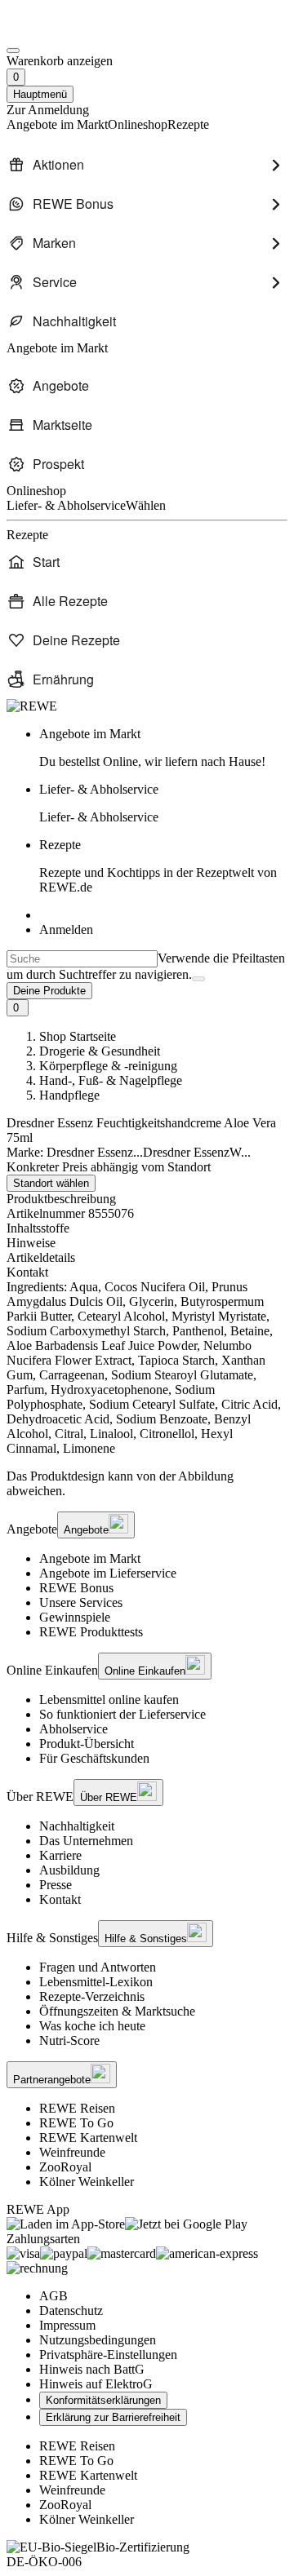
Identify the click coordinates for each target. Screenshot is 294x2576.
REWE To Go (76, 2123)
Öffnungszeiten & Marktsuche (117, 2011)
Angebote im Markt (90, 1558)
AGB (53, 2296)
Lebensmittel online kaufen (109, 1700)
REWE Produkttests (91, 1632)
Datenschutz (71, 2310)
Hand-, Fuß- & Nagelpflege (111, 1080)
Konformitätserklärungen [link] (103, 2400)
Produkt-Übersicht (87, 1744)
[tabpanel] (147, 1368)
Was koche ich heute (92, 2026)
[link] (163, 748)
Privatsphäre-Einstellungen (108, 2355)
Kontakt (60, 1899)
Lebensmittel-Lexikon (96, 1982)
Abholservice (73, 1729)
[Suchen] (198, 979)
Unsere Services (81, 1602)
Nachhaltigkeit (77, 1826)
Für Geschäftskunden (94, 1758)
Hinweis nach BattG (92, 2369)
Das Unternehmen (86, 1841)
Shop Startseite (78, 1036)
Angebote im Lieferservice (108, 1573)
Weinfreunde (72, 2152)
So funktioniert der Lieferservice (122, 1714)
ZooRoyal (65, 2167)
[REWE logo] (32, 706)
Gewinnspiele (75, 1617)
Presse (56, 1885)
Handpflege (69, 1095)
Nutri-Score (69, 2040)
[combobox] (82, 959)
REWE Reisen (77, 2108)
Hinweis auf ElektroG (96, 2384)
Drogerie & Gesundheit (100, 1051)
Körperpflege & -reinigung (108, 1066)
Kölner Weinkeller (87, 2182)
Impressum (67, 2325)
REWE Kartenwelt (88, 2138)
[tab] (147, 1228)
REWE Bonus (76, 1588)
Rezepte (158, 866)
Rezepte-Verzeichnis (92, 1996)
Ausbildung (69, 1870)
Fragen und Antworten (98, 1967)
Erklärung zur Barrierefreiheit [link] (113, 2417)
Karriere (60, 1855)
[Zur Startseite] (62, 31)
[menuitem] (147, 165)
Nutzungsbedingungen (98, 2340)
